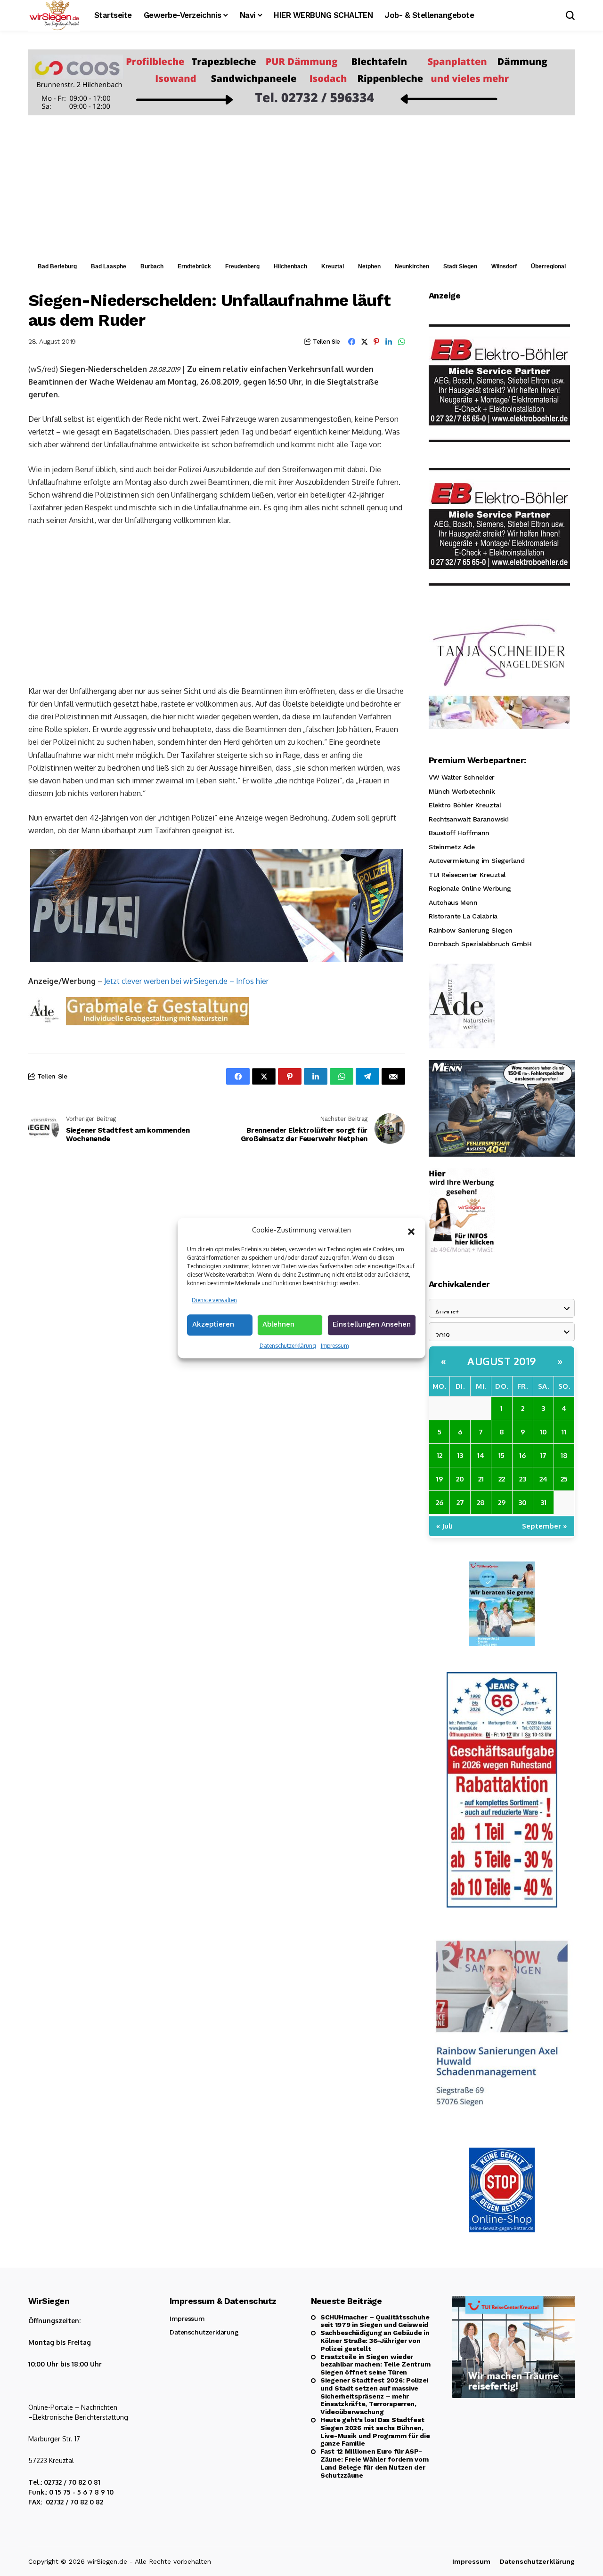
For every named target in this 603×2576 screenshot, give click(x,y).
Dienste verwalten (214, 1300)
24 (543, 1479)
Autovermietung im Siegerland (477, 861)
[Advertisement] (301, 186)
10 (543, 1432)
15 (501, 1455)
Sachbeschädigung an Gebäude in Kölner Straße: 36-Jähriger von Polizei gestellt (375, 2341)
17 (543, 1455)
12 (440, 1455)
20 (460, 1479)
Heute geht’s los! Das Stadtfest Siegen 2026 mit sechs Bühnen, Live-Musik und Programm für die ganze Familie (375, 2431)
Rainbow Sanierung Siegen (471, 930)
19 (440, 1479)
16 (522, 1455)
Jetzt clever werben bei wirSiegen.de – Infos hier (186, 981)
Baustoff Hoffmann (459, 833)
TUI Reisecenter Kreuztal (467, 875)
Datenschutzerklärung (288, 1346)
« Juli (444, 1526)
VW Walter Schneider (462, 777)
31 (543, 1502)
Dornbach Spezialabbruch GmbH (480, 944)
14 (481, 1455)
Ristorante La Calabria (463, 916)
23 (523, 1479)
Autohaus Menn (453, 902)
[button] (411, 1231)
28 (481, 1502)
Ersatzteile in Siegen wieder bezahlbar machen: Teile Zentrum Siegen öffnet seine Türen (375, 2365)
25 (564, 1479)
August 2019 (502, 1361)
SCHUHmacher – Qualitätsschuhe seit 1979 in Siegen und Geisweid (375, 2321)
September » (545, 1526)
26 (440, 1502)
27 (460, 1502)
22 (502, 1479)
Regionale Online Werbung (470, 888)
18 (564, 1455)
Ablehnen (278, 1324)
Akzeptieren (213, 1324)
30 (522, 1502)
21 (481, 1479)
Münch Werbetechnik (462, 791)
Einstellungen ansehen (372, 1324)
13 (460, 1455)
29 (502, 1502)
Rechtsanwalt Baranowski (469, 819)
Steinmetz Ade (452, 847)
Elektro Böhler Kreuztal (465, 805)
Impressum (335, 1346)
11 (564, 1432)
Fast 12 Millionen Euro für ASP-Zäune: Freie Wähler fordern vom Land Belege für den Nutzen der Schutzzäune (374, 2463)
